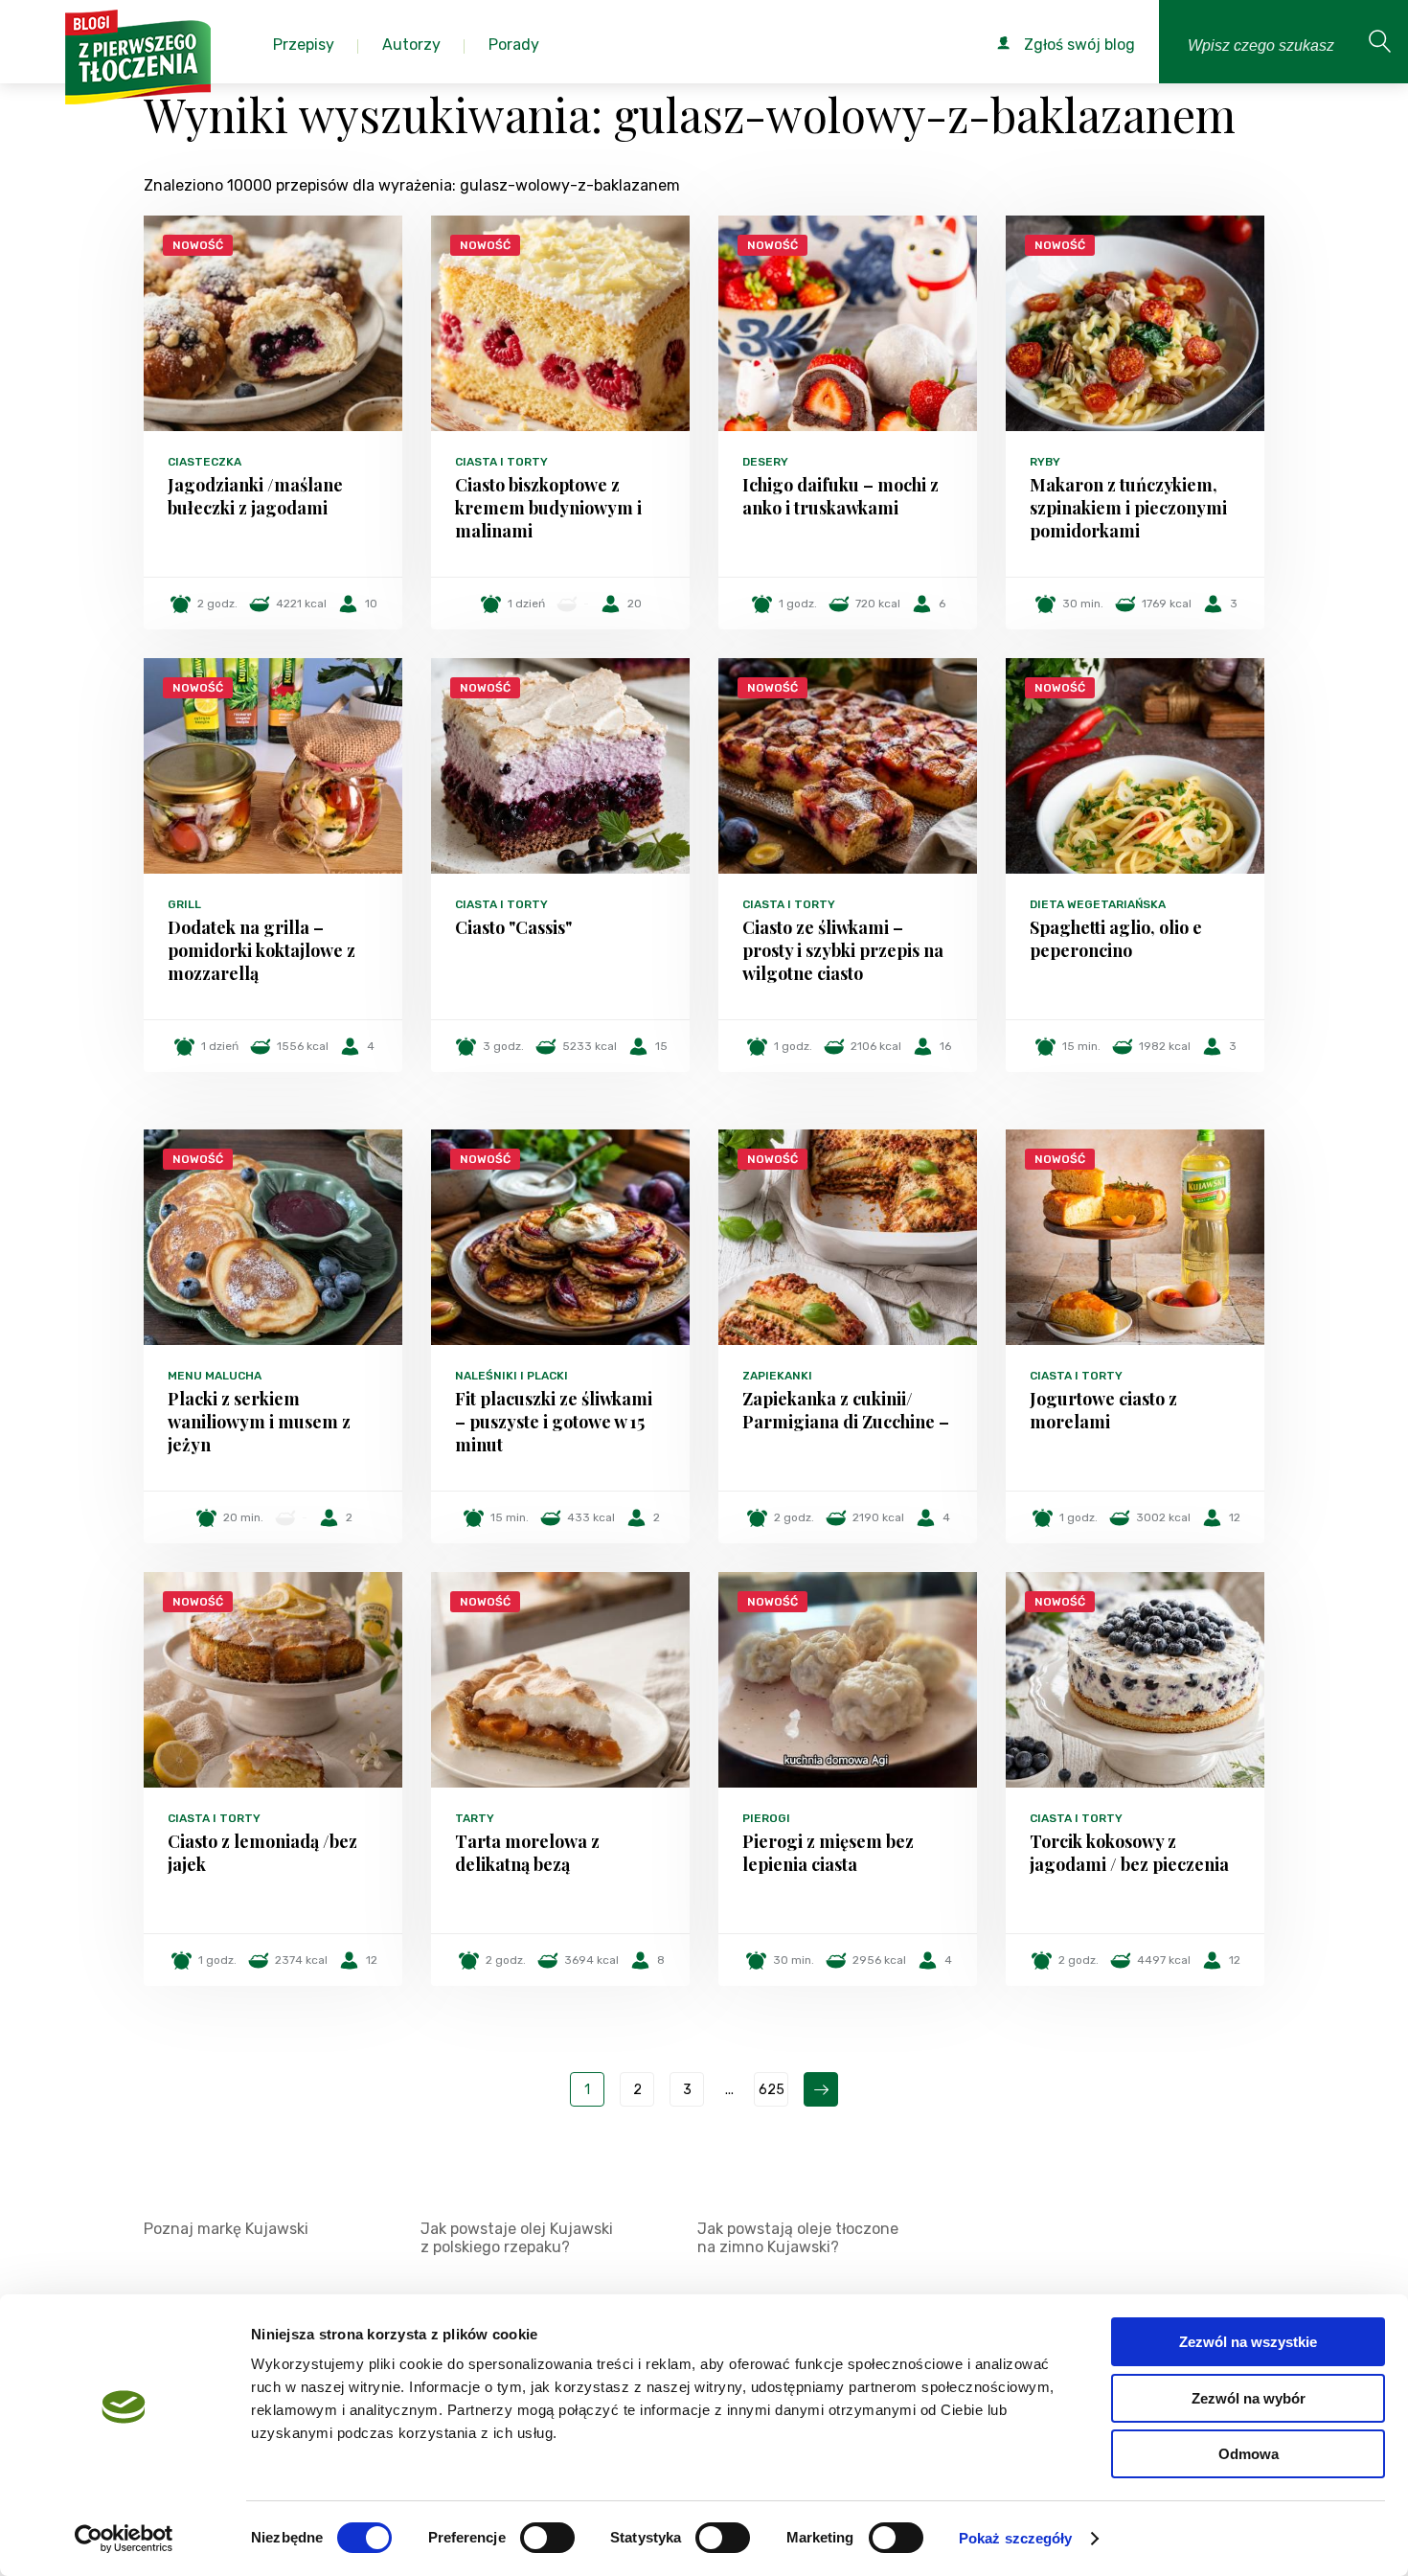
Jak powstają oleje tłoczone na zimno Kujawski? (798, 2238)
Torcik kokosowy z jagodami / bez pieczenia (1129, 1853)
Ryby (1045, 462)
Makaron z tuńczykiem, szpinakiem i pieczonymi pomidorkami (1128, 508)
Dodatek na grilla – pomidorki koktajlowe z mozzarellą (261, 950)
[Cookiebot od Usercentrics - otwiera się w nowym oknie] (124, 2539)
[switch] (547, 2538)
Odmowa (1249, 2454)
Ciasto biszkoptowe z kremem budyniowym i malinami (548, 508)
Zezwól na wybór (1249, 2398)
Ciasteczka (204, 462)
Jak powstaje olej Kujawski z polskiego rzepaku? (517, 2238)
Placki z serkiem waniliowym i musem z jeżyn (259, 1422)
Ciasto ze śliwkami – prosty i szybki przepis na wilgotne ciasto (843, 950)
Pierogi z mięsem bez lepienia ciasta (828, 1853)
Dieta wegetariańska (1098, 904)
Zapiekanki (777, 1376)
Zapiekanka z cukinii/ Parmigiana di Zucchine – (846, 1410)
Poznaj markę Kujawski (226, 2229)
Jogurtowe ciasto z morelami (1103, 1410)
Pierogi (766, 1818)
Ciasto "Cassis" (513, 927)
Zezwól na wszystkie (1248, 2342)
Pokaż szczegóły (1016, 2538)
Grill (184, 904)
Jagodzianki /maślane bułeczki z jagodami (255, 496)
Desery (765, 462)
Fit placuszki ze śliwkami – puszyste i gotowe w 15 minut (554, 1422)
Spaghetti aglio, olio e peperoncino (1116, 939)
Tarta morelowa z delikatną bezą (527, 1853)
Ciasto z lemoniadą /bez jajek (262, 1853)
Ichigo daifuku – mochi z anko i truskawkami (840, 496)
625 (772, 2090)
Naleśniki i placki (511, 1376)
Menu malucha (215, 1376)
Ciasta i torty (501, 462)
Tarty (475, 1818)
